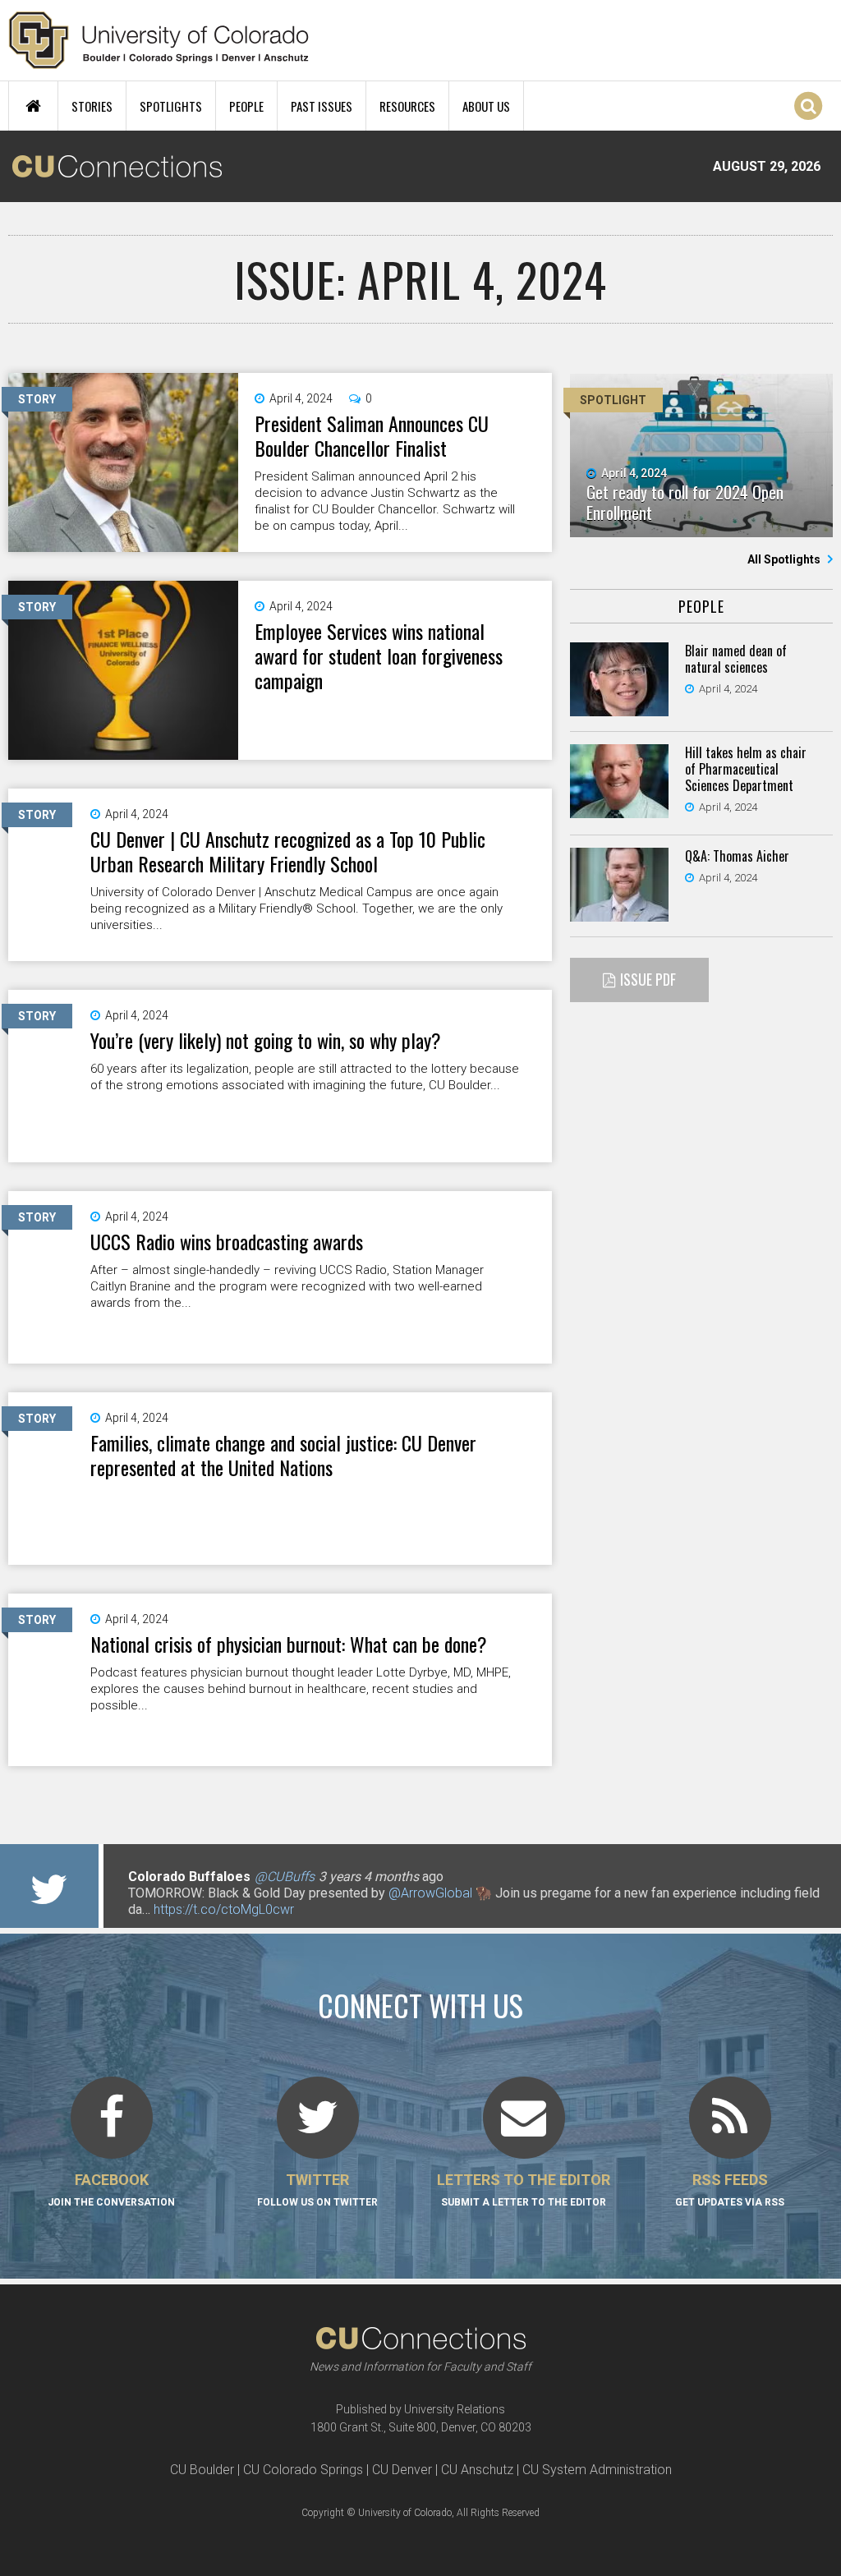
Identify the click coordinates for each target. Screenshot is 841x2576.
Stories (92, 106)
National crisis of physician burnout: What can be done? (289, 1644)
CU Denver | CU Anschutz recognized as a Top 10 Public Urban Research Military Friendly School (288, 851)
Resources (407, 106)
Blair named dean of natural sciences (736, 659)
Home (33, 106)
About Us (486, 106)
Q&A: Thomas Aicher (737, 856)
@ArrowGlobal (430, 1893)
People (246, 106)
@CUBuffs (285, 1877)
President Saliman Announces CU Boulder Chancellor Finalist (372, 435)
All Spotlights (785, 559)
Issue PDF (648, 979)
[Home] (159, 40)
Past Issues (322, 106)
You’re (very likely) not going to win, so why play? (266, 1040)
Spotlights (171, 106)
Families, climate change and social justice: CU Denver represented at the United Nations (283, 1455)
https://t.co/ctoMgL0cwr (224, 1909)
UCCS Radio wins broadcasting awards (227, 1241)
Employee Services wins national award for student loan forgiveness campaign (379, 655)
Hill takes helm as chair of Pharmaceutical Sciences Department (746, 769)
